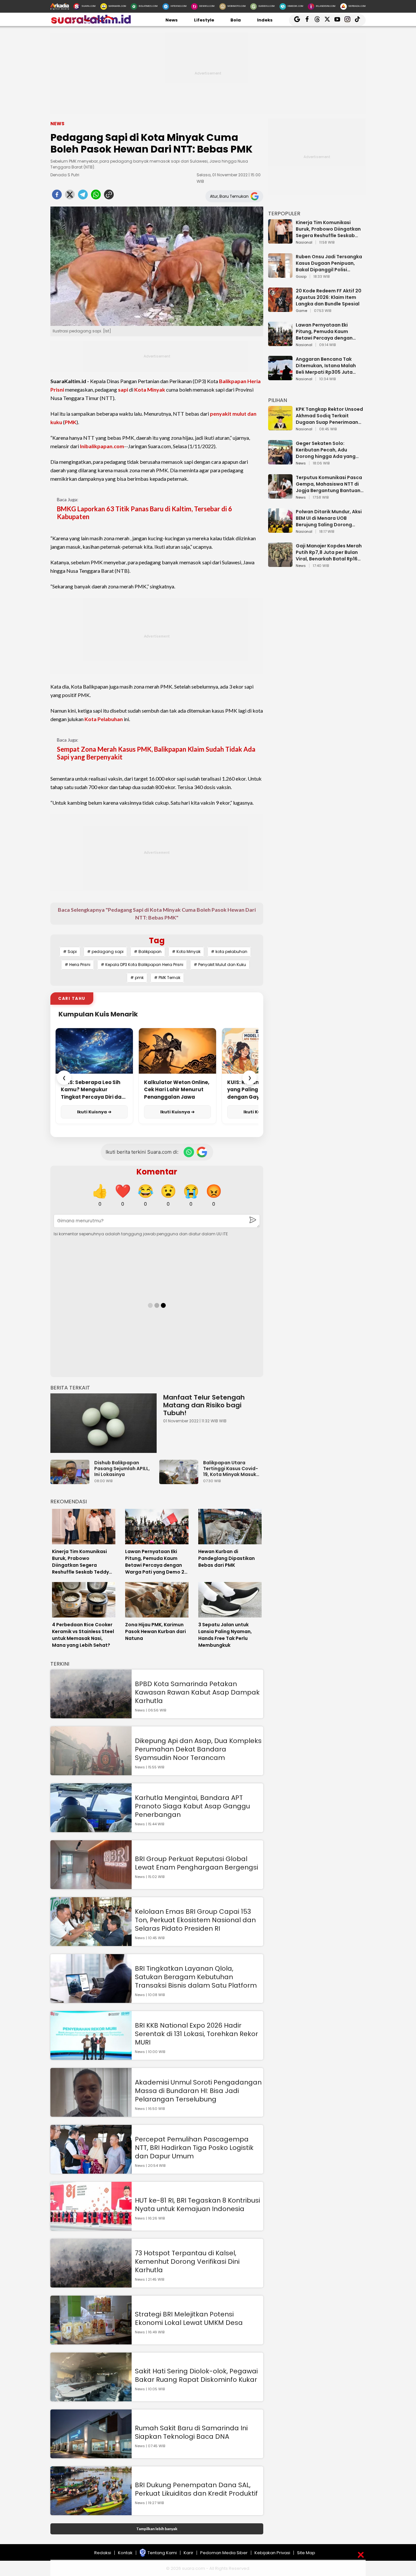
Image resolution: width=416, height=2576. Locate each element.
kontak (125, 2553)
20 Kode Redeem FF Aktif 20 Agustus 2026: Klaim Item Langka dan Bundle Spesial (329, 297)
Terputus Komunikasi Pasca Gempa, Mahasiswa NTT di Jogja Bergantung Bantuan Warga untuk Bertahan (329, 484)
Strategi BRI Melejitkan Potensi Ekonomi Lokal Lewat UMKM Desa (189, 2318)
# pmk (137, 978)
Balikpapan (233, 381)
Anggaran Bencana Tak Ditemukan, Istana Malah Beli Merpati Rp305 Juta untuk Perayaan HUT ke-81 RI (329, 366)
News (172, 20)
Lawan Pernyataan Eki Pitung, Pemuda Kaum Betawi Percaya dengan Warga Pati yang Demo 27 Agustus (327, 331)
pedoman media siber (224, 2553)
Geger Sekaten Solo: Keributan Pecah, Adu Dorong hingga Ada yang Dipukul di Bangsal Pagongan (326, 450)
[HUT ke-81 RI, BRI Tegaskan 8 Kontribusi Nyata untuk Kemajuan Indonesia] (91, 2227)
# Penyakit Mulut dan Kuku (220, 965)
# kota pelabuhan (229, 952)
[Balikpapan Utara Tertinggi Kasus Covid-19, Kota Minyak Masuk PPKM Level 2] (180, 1481)
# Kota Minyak (186, 952)
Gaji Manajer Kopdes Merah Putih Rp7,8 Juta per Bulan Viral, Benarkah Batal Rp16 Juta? (329, 552)
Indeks (265, 20)
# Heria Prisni (78, 965)
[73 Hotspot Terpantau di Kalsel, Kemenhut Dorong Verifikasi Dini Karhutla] (91, 2284)
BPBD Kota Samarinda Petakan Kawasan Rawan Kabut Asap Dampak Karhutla (197, 1692)
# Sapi (70, 952)
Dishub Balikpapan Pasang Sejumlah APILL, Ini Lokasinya (122, 1469)
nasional (304, 243)
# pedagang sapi (105, 952)
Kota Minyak (150, 389)
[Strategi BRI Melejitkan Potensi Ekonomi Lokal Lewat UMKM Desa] (91, 2341)
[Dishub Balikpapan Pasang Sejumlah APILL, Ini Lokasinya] (71, 1481)
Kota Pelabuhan (104, 719)
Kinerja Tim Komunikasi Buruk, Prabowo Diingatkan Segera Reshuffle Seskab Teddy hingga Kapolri (328, 229)
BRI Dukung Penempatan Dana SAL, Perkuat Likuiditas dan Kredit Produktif (196, 2489)
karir (188, 2553)
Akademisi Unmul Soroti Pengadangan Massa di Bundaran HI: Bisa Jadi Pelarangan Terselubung (198, 2091)
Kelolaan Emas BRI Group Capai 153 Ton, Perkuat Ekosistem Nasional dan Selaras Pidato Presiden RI (195, 1920)
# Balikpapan (148, 952)
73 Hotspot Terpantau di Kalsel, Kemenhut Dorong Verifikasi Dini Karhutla (187, 2261)
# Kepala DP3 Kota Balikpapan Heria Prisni (142, 965)
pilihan (278, 400)
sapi (123, 389)
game (301, 311)
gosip (301, 277)
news (301, 463)
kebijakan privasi (272, 2553)
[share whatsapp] (96, 196)
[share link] (109, 196)
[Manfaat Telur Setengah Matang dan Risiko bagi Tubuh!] (104, 1423)
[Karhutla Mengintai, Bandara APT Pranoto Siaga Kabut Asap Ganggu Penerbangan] (91, 1829)
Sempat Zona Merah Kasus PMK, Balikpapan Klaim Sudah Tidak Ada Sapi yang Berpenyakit (156, 753)
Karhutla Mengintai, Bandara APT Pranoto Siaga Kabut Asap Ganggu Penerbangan (192, 1806)
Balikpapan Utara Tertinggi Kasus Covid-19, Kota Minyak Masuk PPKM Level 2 (231, 1469)
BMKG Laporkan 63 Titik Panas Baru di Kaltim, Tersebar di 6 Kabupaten (144, 513)
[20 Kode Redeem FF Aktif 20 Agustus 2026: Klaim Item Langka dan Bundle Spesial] (280, 309)
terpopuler (284, 214)
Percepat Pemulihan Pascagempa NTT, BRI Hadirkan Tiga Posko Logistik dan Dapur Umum (194, 2148)
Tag (157, 940)
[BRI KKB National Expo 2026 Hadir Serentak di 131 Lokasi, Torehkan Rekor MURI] (91, 2057)
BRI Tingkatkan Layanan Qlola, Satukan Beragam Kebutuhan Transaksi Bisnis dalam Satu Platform (196, 1977)
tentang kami (162, 2553)
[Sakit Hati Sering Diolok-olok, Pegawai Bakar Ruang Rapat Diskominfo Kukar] (91, 2398)
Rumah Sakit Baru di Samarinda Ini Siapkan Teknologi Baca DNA (191, 2432)
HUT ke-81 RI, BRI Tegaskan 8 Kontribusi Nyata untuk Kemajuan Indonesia (197, 2205)
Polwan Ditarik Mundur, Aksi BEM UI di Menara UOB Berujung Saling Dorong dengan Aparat (329, 518)
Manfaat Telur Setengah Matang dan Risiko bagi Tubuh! (204, 1405)
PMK (71, 422)
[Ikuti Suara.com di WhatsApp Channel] (189, 1152)
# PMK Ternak (167, 978)
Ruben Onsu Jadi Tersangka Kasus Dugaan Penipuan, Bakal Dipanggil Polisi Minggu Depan (329, 263)
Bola (236, 20)
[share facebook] (57, 196)
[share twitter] (70, 196)
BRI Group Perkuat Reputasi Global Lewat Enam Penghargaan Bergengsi (196, 1863)
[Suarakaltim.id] (91, 23)
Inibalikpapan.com (102, 446)
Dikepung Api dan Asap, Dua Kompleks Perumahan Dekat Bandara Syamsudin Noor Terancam (198, 1749)
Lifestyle (204, 20)
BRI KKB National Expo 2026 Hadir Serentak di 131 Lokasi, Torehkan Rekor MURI (196, 2034)
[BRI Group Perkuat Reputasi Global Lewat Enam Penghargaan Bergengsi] (91, 1886)
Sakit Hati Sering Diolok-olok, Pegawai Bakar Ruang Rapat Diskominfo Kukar (196, 2375)
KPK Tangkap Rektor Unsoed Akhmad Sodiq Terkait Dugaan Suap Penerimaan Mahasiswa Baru (329, 416)
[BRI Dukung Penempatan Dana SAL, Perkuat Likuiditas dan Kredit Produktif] (91, 2512)
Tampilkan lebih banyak (157, 2529)
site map (306, 2553)
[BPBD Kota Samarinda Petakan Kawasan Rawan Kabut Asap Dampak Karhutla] (91, 1715)
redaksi (103, 2553)
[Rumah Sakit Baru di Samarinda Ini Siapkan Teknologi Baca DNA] (91, 2455)
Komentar (157, 1172)
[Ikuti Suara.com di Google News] (202, 1152)
